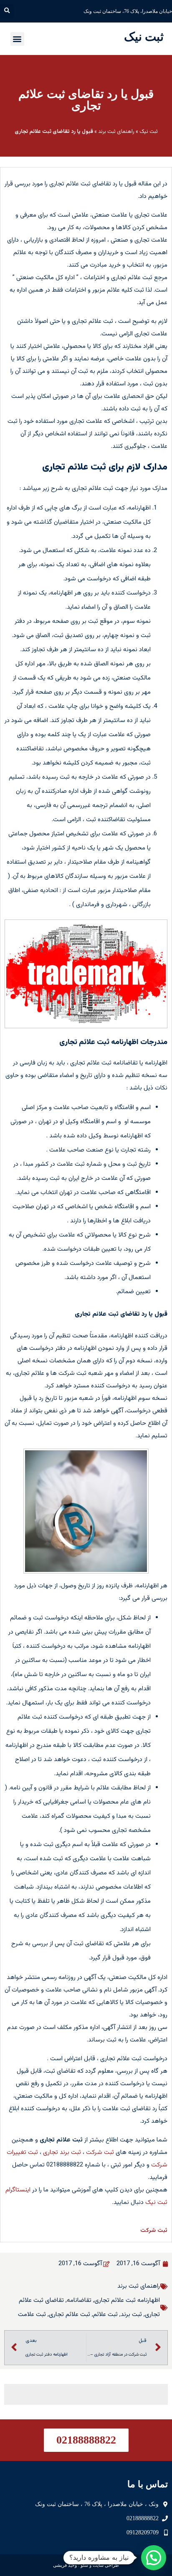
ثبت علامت (32, 2315)
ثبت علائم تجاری (70, 2315)
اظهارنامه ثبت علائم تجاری (127, 2300)
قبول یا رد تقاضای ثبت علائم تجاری (86, 100)
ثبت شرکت (100, 2152)
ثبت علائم (105, 2315)
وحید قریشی (65, 2565)
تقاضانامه (79, 2300)
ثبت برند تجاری (62, 2152)
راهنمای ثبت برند (116, 132)
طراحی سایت (106, 2565)
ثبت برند (131, 2315)
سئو (84, 2565)
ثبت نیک (144, 37)
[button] (7, 11)
